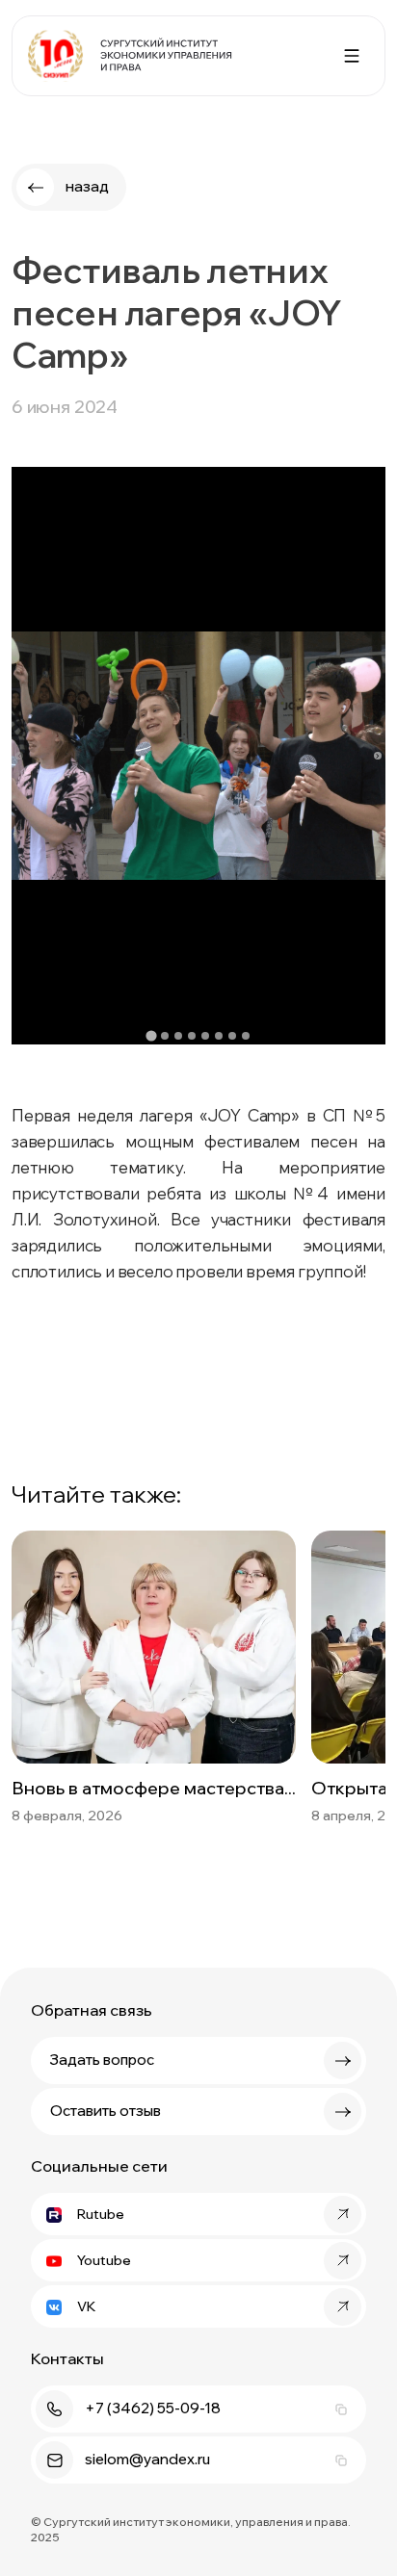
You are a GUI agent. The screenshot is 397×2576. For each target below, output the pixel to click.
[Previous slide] (19, 756)
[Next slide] (378, 756)
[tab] (151, 1035)
